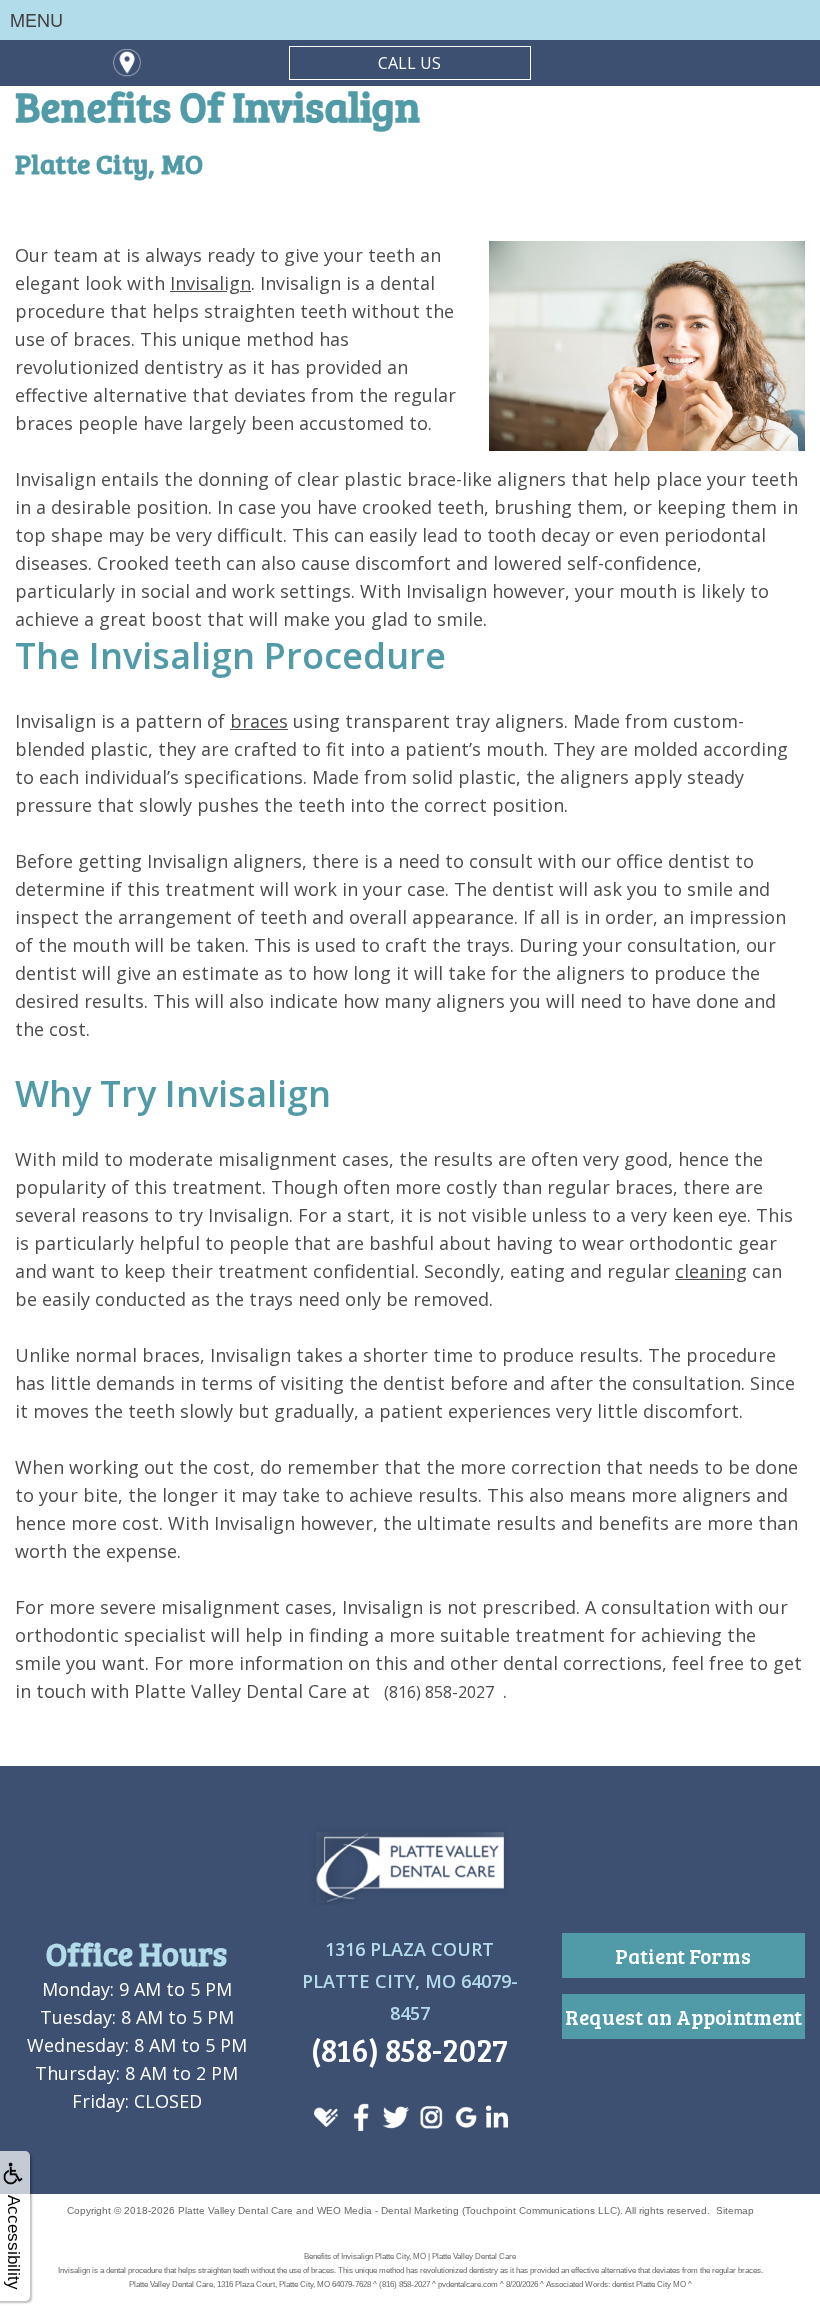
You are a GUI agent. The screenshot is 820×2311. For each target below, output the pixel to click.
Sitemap (735, 2210)
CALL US (409, 63)
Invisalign (210, 283)
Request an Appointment (683, 2016)
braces (259, 721)
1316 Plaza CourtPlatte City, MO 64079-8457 (410, 1981)
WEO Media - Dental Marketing (388, 2210)
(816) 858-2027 (439, 1692)
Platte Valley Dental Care (235, 2210)
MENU (36, 19)
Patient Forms (683, 1955)
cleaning (711, 1271)
